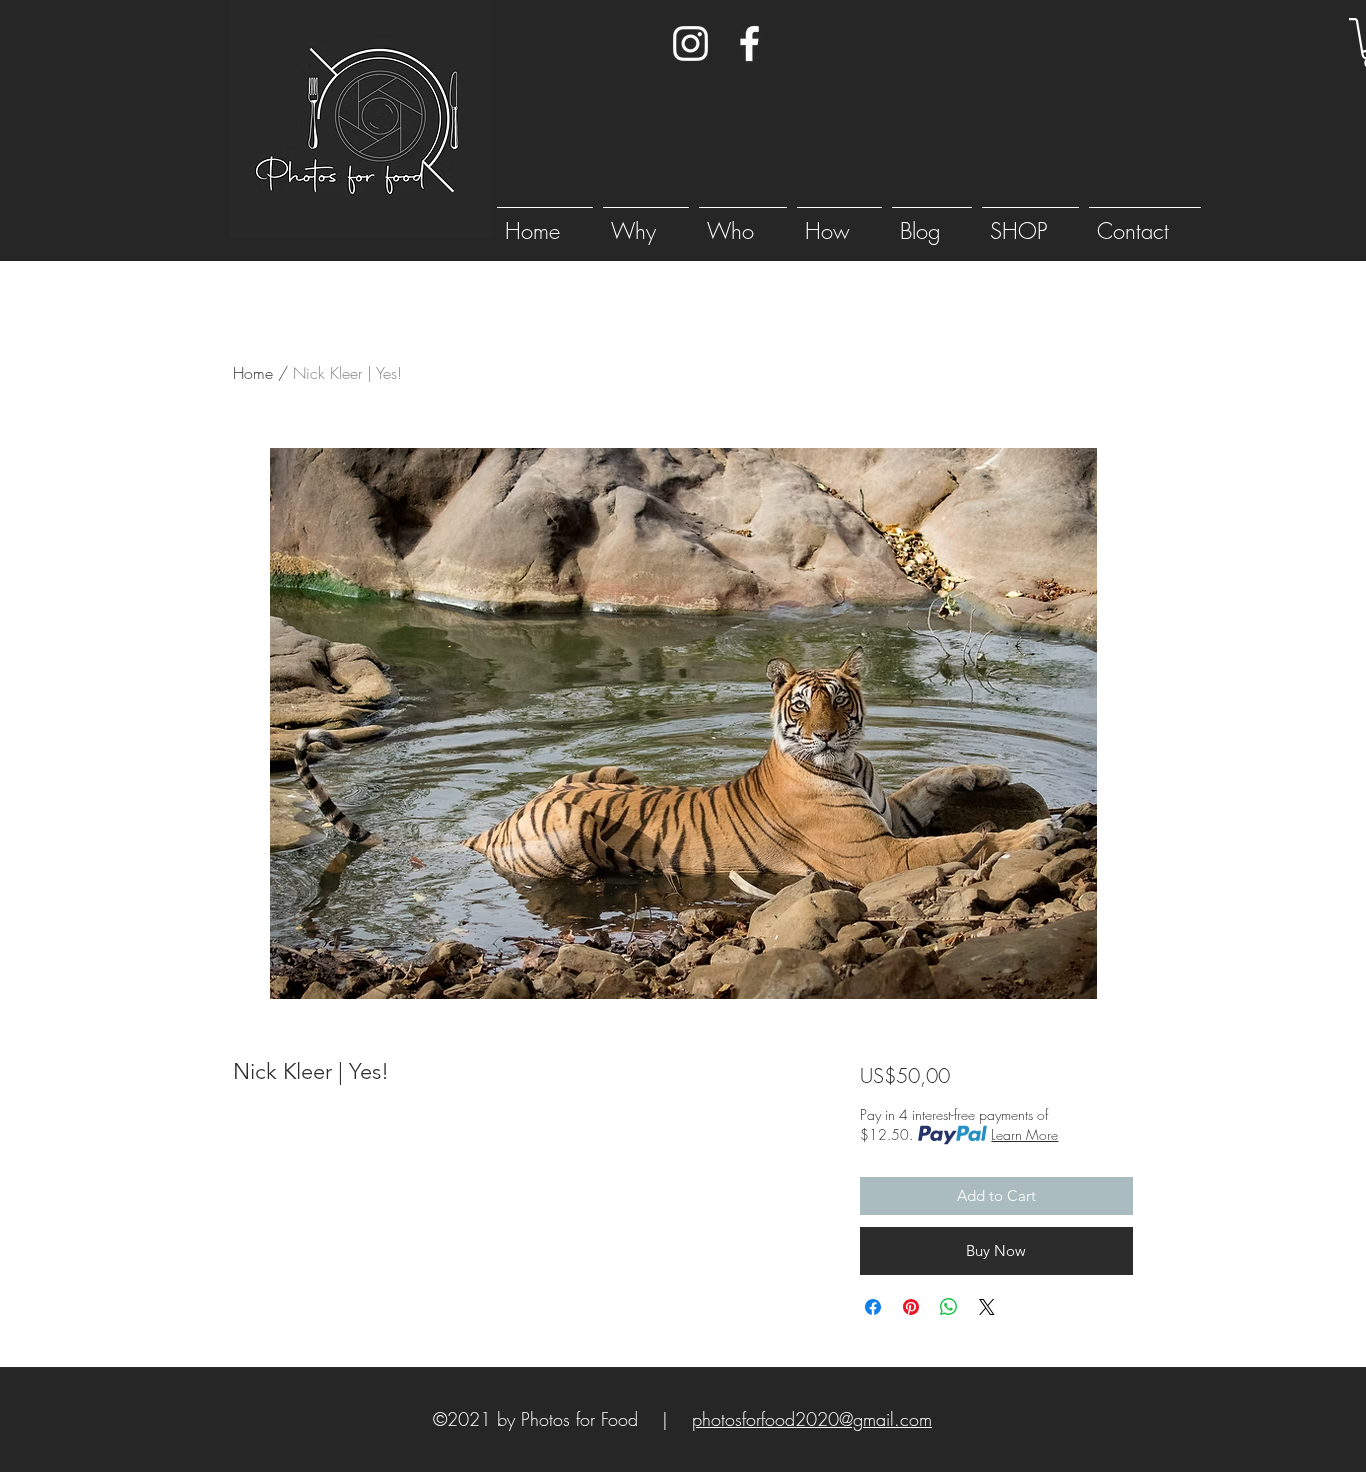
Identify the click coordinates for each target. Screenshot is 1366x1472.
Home (253, 373)
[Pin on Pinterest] (911, 1307)
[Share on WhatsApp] (949, 1307)
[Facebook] (749, 43)
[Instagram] (690, 43)
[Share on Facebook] (873, 1307)
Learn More (1024, 1134)
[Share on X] (987, 1307)
